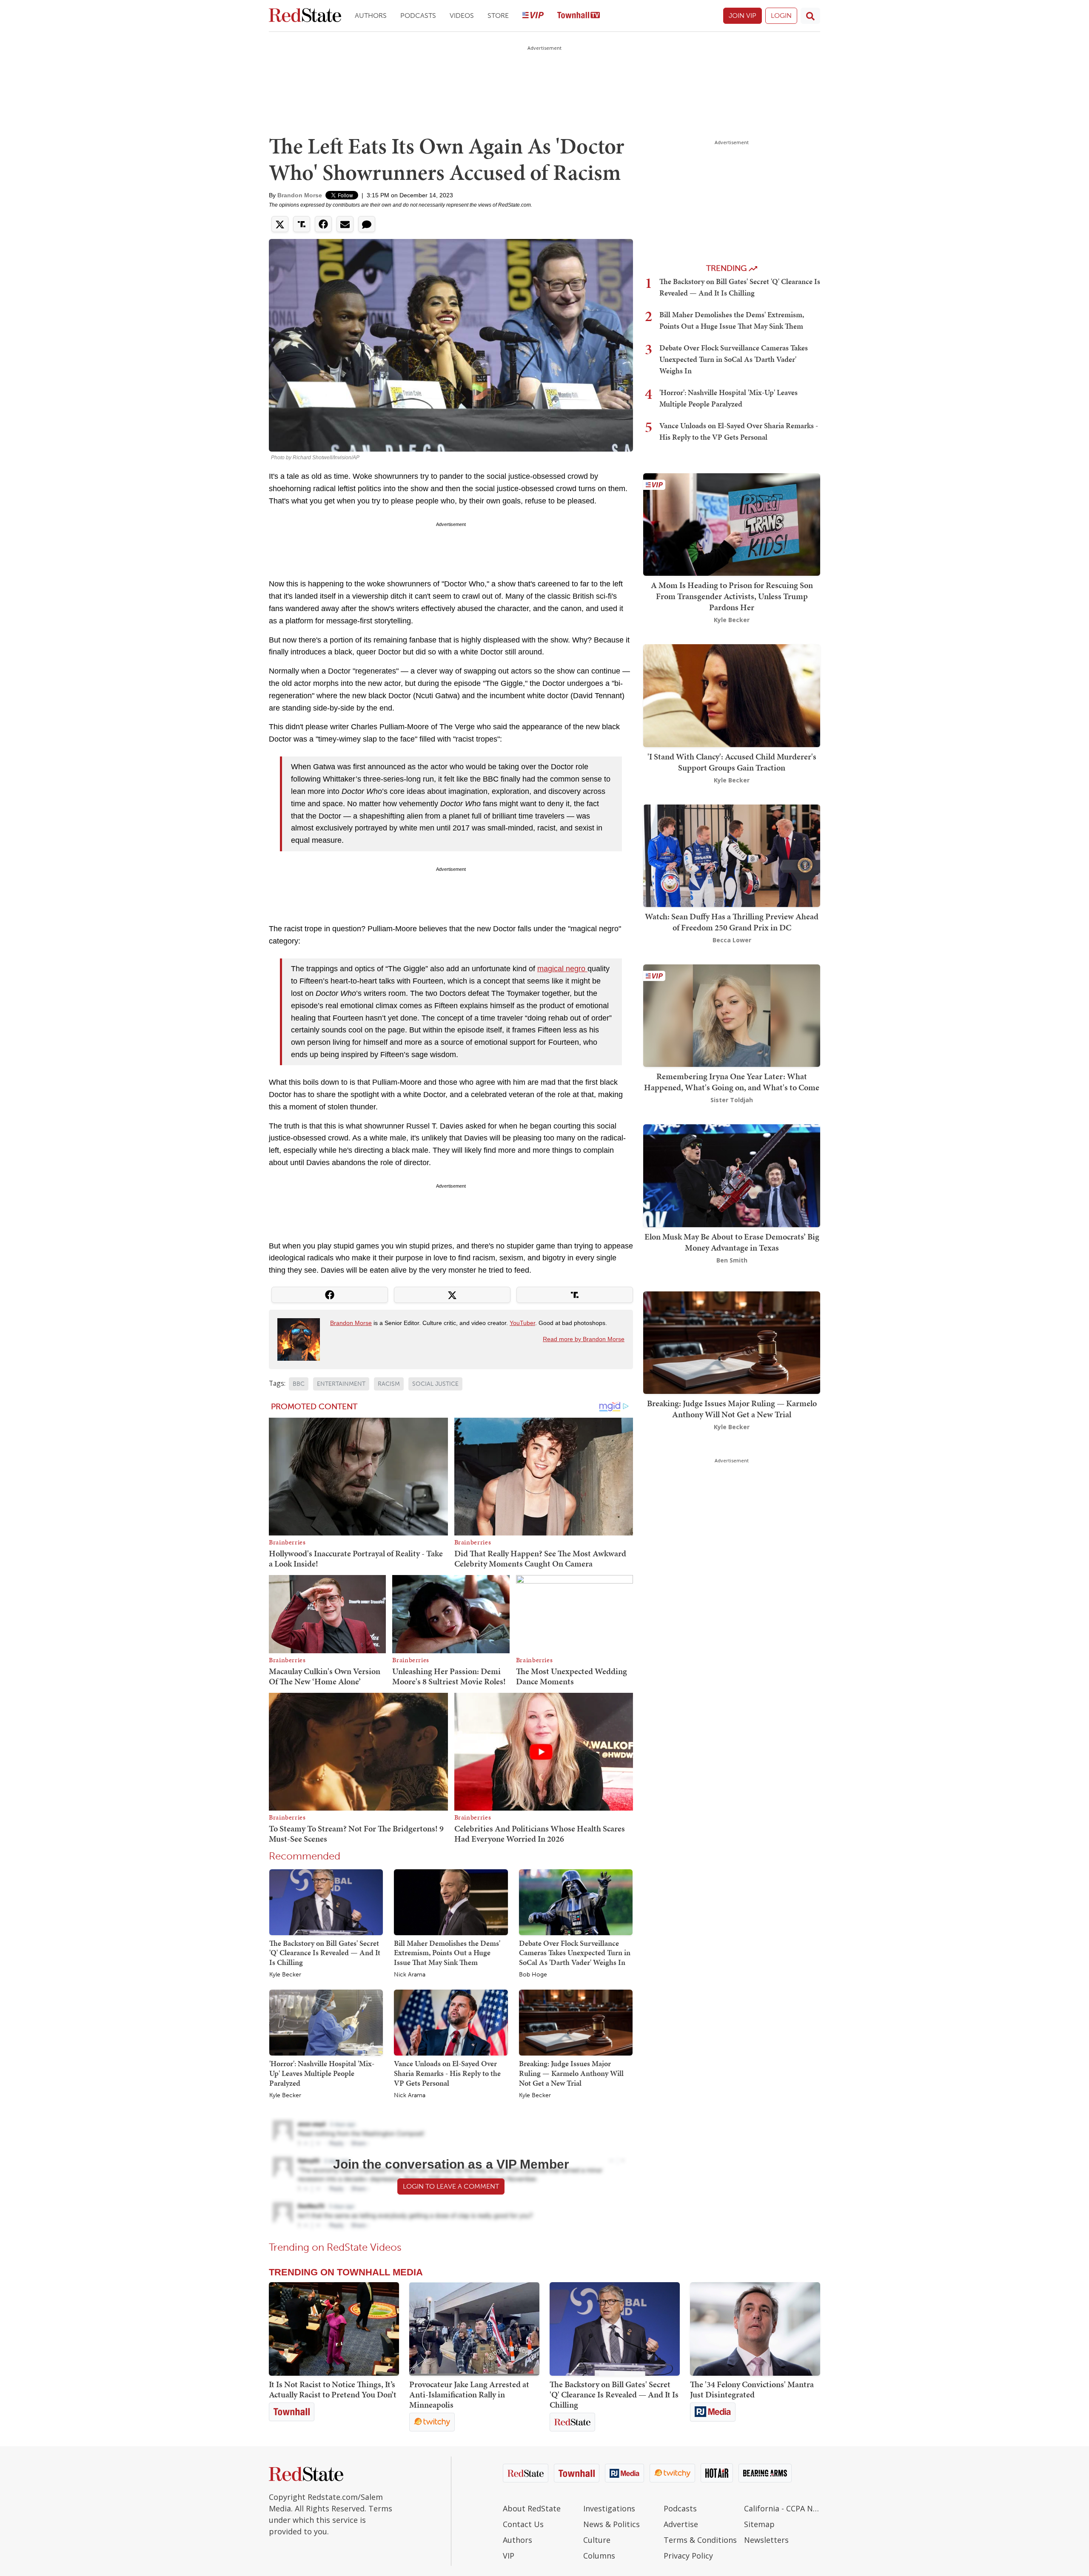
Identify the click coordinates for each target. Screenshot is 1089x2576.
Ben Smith (732, 1260)
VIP (509, 2556)
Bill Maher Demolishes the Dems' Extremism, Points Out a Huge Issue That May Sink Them (447, 1953)
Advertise (681, 2524)
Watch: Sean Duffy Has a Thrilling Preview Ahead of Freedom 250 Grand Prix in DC (732, 922)
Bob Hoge (533, 1975)
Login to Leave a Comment (451, 2186)
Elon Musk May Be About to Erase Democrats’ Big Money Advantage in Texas (732, 1242)
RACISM (389, 1384)
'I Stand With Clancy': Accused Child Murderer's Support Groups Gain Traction (732, 762)
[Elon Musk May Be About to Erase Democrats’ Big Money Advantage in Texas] (732, 1175)
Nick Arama (410, 1975)
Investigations (609, 2508)
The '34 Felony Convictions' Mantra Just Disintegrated (752, 2389)
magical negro (562, 969)
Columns (599, 2556)
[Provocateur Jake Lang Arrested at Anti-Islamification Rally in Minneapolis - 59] (474, 2329)
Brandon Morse (300, 195)
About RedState (532, 2508)
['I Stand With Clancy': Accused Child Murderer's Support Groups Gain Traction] (732, 695)
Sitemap (759, 2524)
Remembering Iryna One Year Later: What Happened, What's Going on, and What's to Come (732, 1082)
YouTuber (522, 1323)
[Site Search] (810, 16)
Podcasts (418, 16)
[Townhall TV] (579, 16)
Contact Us (523, 2524)
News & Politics (611, 2524)
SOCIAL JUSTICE (435, 1384)
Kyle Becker (285, 1975)
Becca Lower (732, 940)
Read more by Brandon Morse (584, 1339)
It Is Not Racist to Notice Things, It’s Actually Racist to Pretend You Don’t (333, 2389)
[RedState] (305, 16)
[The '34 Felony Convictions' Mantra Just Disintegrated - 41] (755, 2329)
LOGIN (781, 16)
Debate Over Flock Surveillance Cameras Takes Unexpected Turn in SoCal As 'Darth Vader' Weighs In (575, 1953)
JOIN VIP (743, 16)
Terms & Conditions (700, 2540)
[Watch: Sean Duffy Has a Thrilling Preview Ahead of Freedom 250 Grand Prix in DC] (732, 855)
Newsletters (766, 2540)
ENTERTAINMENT (341, 1384)
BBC (299, 1384)
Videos (462, 16)
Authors (371, 16)
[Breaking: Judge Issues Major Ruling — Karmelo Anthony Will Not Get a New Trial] (576, 2022)
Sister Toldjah (732, 1100)
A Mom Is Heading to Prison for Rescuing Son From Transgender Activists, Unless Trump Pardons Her (732, 596)
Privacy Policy (688, 2556)
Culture (597, 2540)
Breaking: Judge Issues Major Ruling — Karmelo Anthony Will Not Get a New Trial (571, 2073)
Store (498, 16)
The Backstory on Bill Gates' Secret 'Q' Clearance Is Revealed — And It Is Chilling (325, 1953)
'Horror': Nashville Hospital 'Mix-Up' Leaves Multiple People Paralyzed (322, 2073)
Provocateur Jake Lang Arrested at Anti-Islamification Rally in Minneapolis (469, 2394)
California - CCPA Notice (782, 2508)
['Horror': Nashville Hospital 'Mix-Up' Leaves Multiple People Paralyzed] (326, 2022)
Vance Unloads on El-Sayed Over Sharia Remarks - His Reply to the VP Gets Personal (447, 2073)
